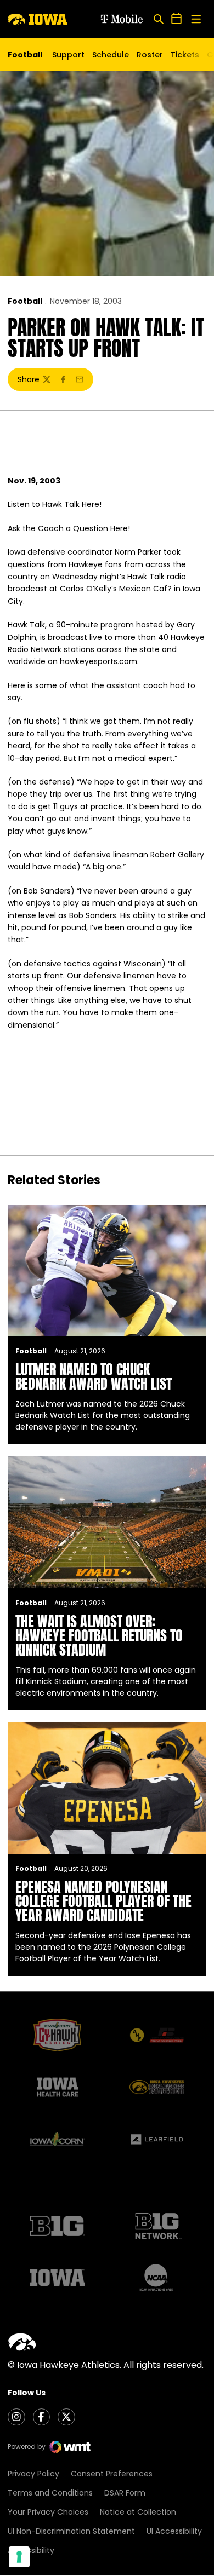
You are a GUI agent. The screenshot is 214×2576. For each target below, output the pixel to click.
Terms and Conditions (50, 2493)
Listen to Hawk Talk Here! (55, 504)
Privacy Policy (33, 2474)
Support (68, 55)
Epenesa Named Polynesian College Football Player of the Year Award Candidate (103, 1901)
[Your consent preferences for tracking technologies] (19, 2557)
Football (25, 301)
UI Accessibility (174, 2531)
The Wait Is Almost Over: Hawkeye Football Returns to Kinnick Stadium (99, 1635)
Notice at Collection (138, 2512)
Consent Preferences (112, 2474)
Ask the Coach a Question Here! (69, 528)
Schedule (111, 55)
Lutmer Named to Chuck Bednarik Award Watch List (94, 1376)
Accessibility (31, 2550)
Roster (150, 55)
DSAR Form (125, 2493)
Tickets (185, 57)
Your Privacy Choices (48, 2512)
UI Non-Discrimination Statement (71, 2531)
